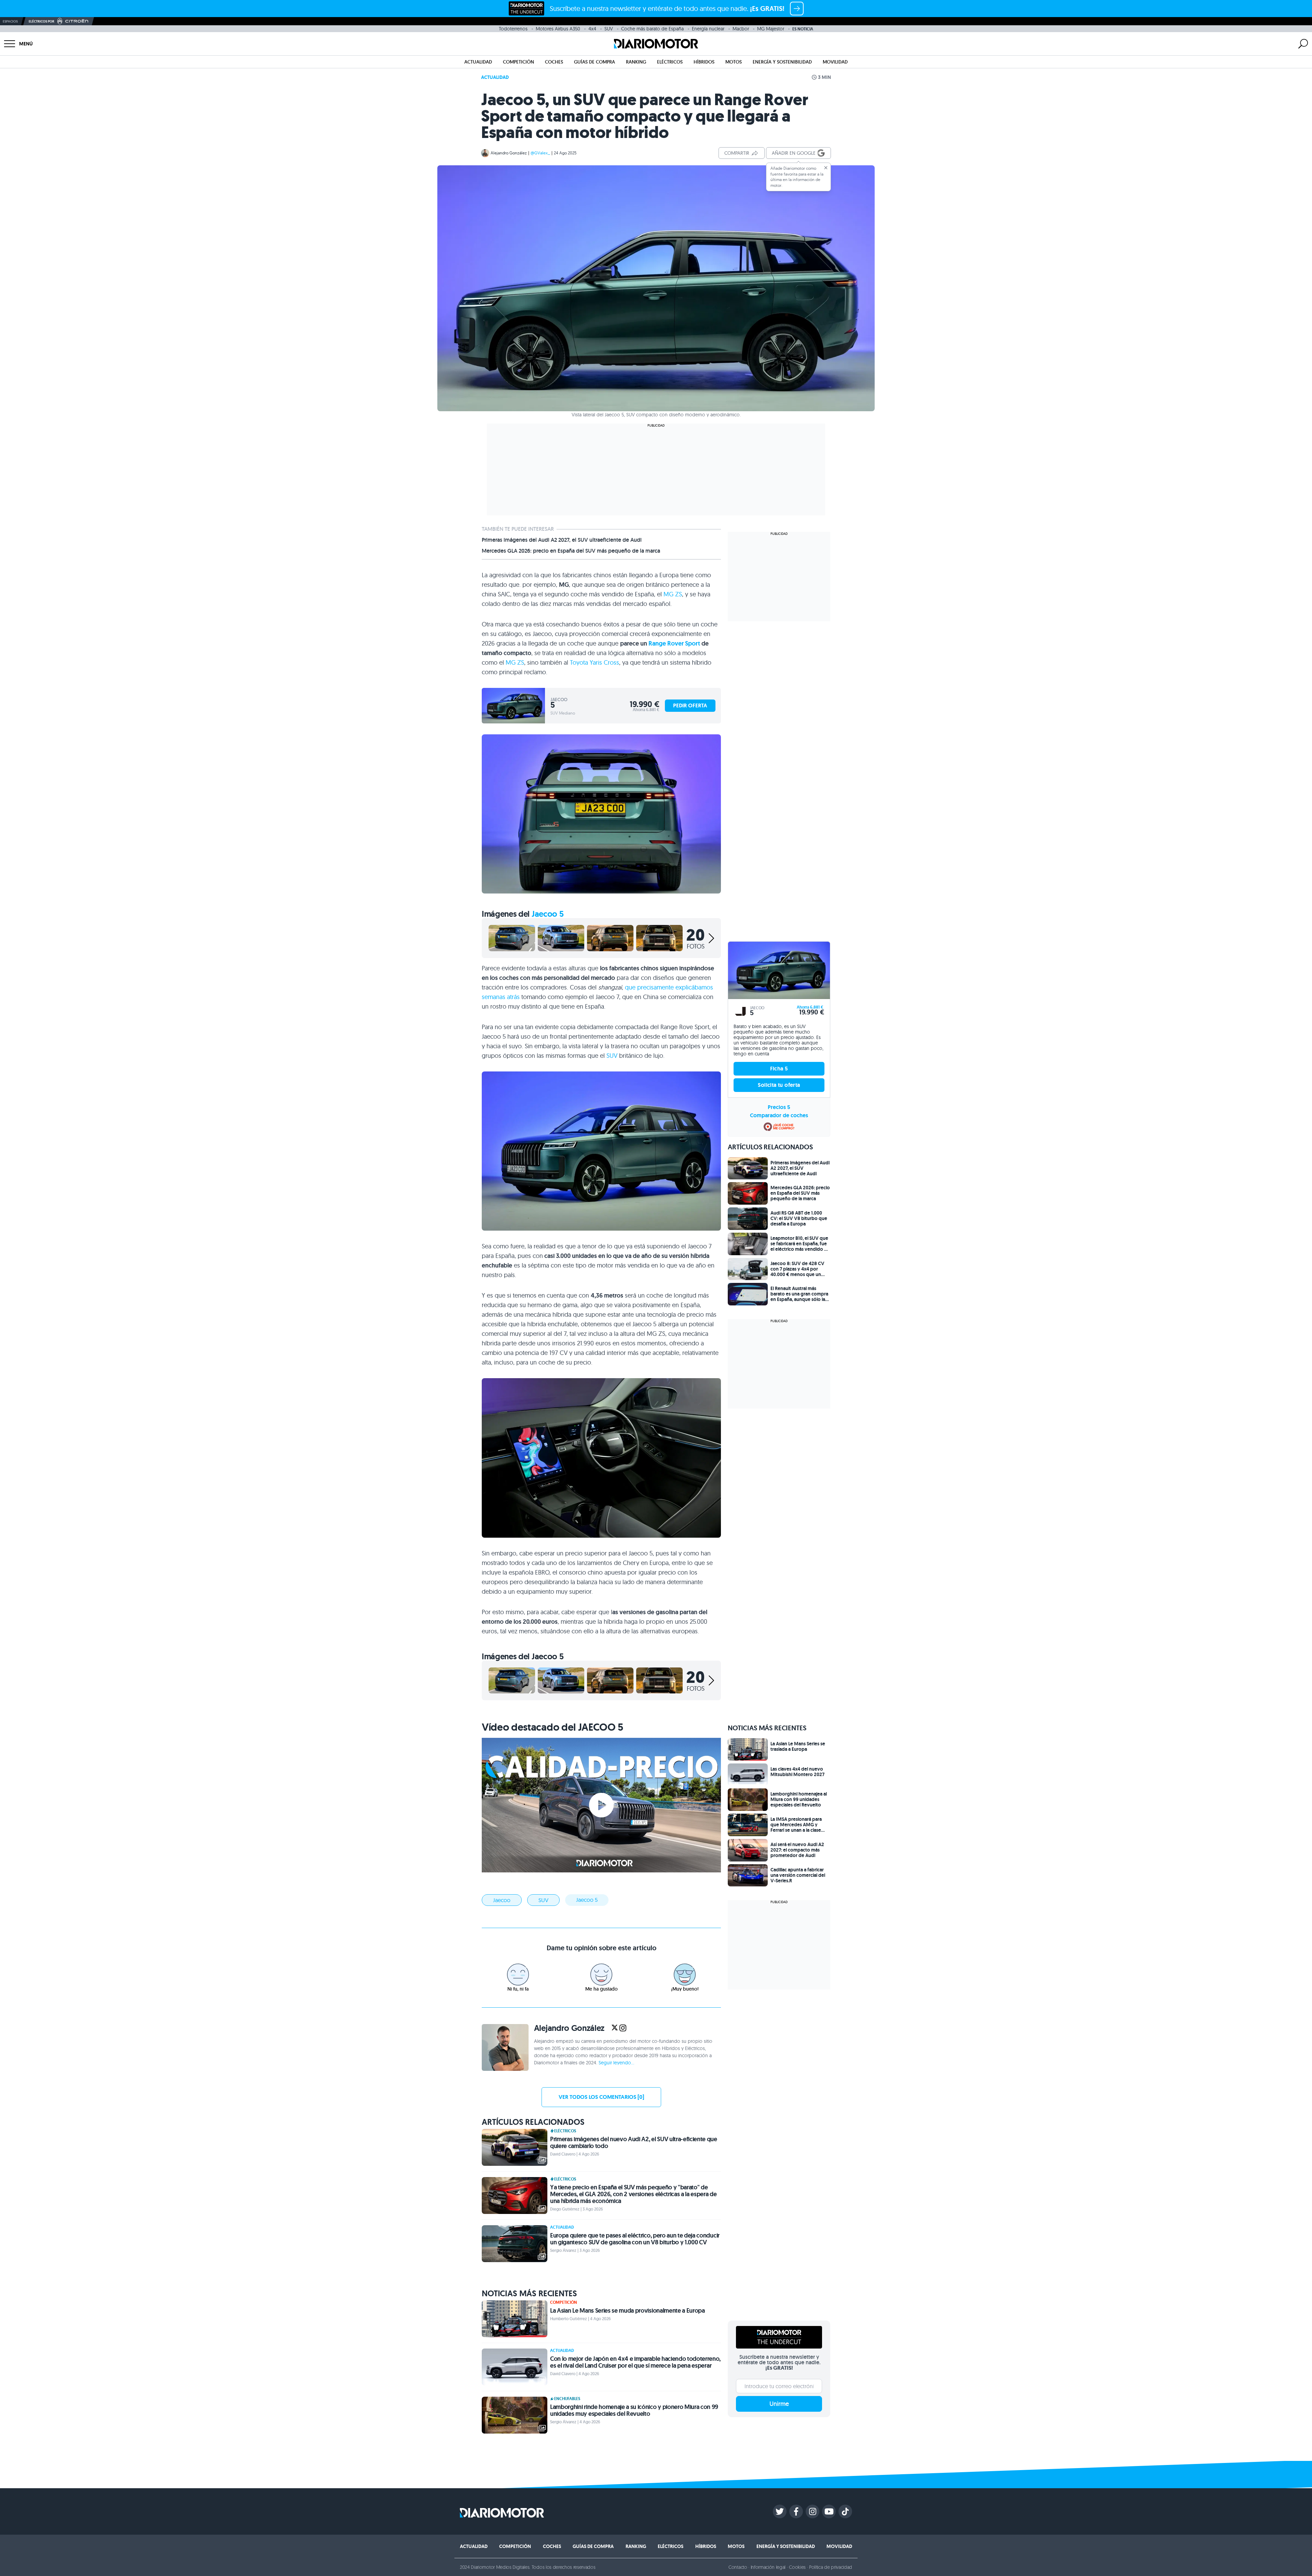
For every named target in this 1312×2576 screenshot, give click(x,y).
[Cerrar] (826, 168)
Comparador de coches (779, 1115)
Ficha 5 (779, 1069)
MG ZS (673, 594)
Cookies (797, 2567)
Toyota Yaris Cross (594, 662)
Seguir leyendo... (616, 2063)
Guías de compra (594, 62)
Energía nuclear (708, 29)
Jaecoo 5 (548, 914)
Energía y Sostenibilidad (782, 62)
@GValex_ (540, 153)
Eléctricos (670, 62)
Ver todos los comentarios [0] (601, 2097)
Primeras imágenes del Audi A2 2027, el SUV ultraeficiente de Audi (562, 540)
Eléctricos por (42, 21)
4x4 (592, 29)
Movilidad (835, 62)
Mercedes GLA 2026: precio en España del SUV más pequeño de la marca (571, 551)
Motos (734, 62)
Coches (554, 62)
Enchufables (567, 2399)
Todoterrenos (513, 29)
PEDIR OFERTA (690, 705)
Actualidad (478, 62)
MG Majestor (771, 29)
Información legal (768, 2567)
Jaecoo (502, 1900)
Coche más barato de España (652, 29)
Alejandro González (509, 153)
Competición (518, 62)
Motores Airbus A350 (558, 29)
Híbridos (704, 62)
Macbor (741, 29)
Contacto (738, 2567)
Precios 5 (779, 1107)
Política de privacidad (831, 2567)
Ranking (636, 62)
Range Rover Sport (674, 643)
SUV (609, 29)
